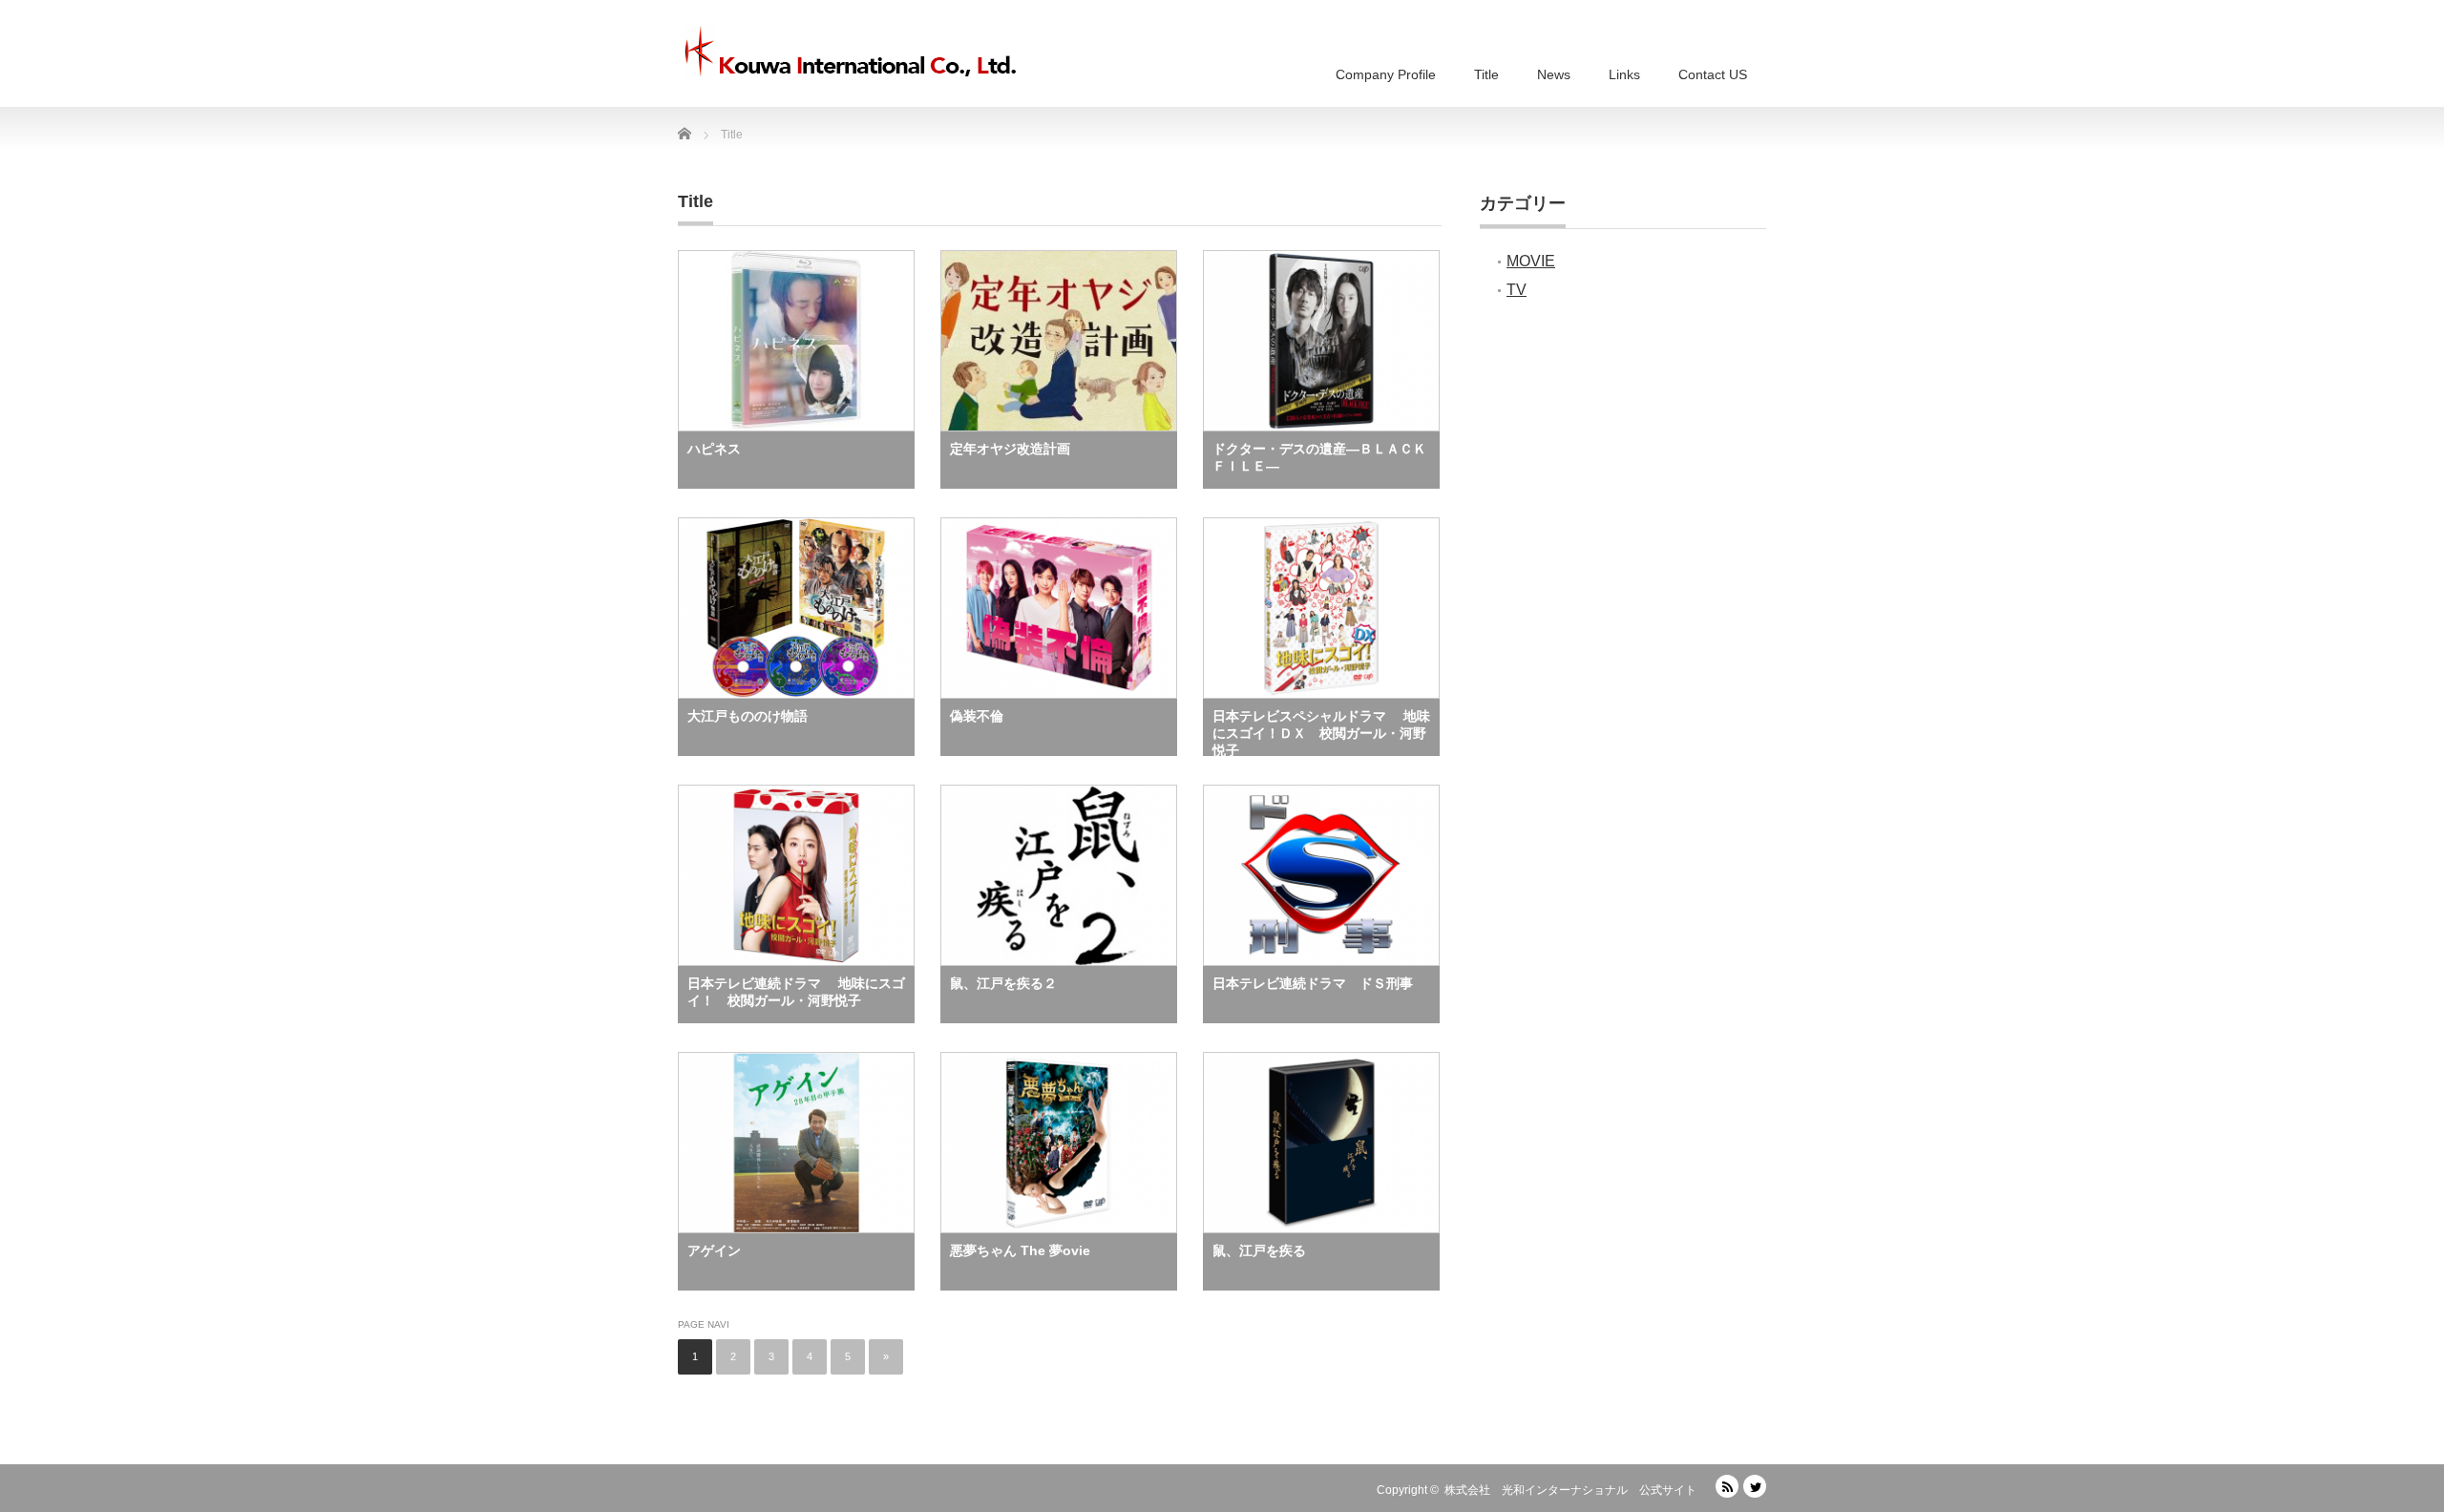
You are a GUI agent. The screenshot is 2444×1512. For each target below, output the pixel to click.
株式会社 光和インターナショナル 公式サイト (1570, 1490)
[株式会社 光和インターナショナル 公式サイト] (850, 52)
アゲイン (714, 1250)
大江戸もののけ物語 (748, 716)
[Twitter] (1755, 1486)
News (1554, 74)
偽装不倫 (977, 716)
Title (1486, 74)
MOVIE (1531, 261)
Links (1624, 74)
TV (1517, 290)
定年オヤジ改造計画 (1010, 449)
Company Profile (1386, 74)
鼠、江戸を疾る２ (1003, 983)
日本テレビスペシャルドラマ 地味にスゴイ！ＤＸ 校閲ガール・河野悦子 (1321, 732)
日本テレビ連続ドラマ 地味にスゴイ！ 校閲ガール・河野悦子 (796, 992)
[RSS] (1727, 1486)
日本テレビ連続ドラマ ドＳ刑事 (1313, 983)
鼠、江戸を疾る (1259, 1250)
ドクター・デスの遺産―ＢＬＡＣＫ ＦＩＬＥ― (1326, 457)
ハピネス (714, 449)
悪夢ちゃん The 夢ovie (1020, 1250)
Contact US (1713, 74)
